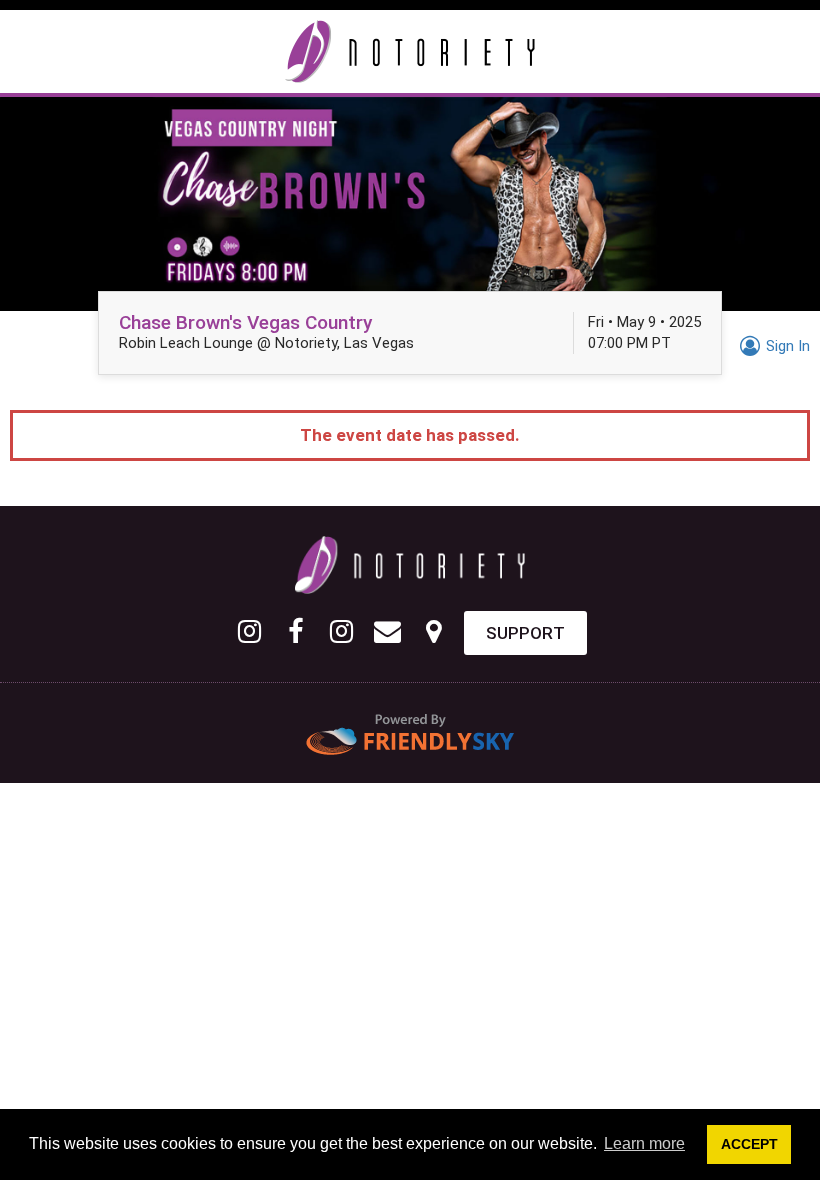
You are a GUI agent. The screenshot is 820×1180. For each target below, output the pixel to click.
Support (525, 633)
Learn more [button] (644, 1143)
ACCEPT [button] (749, 1144)
